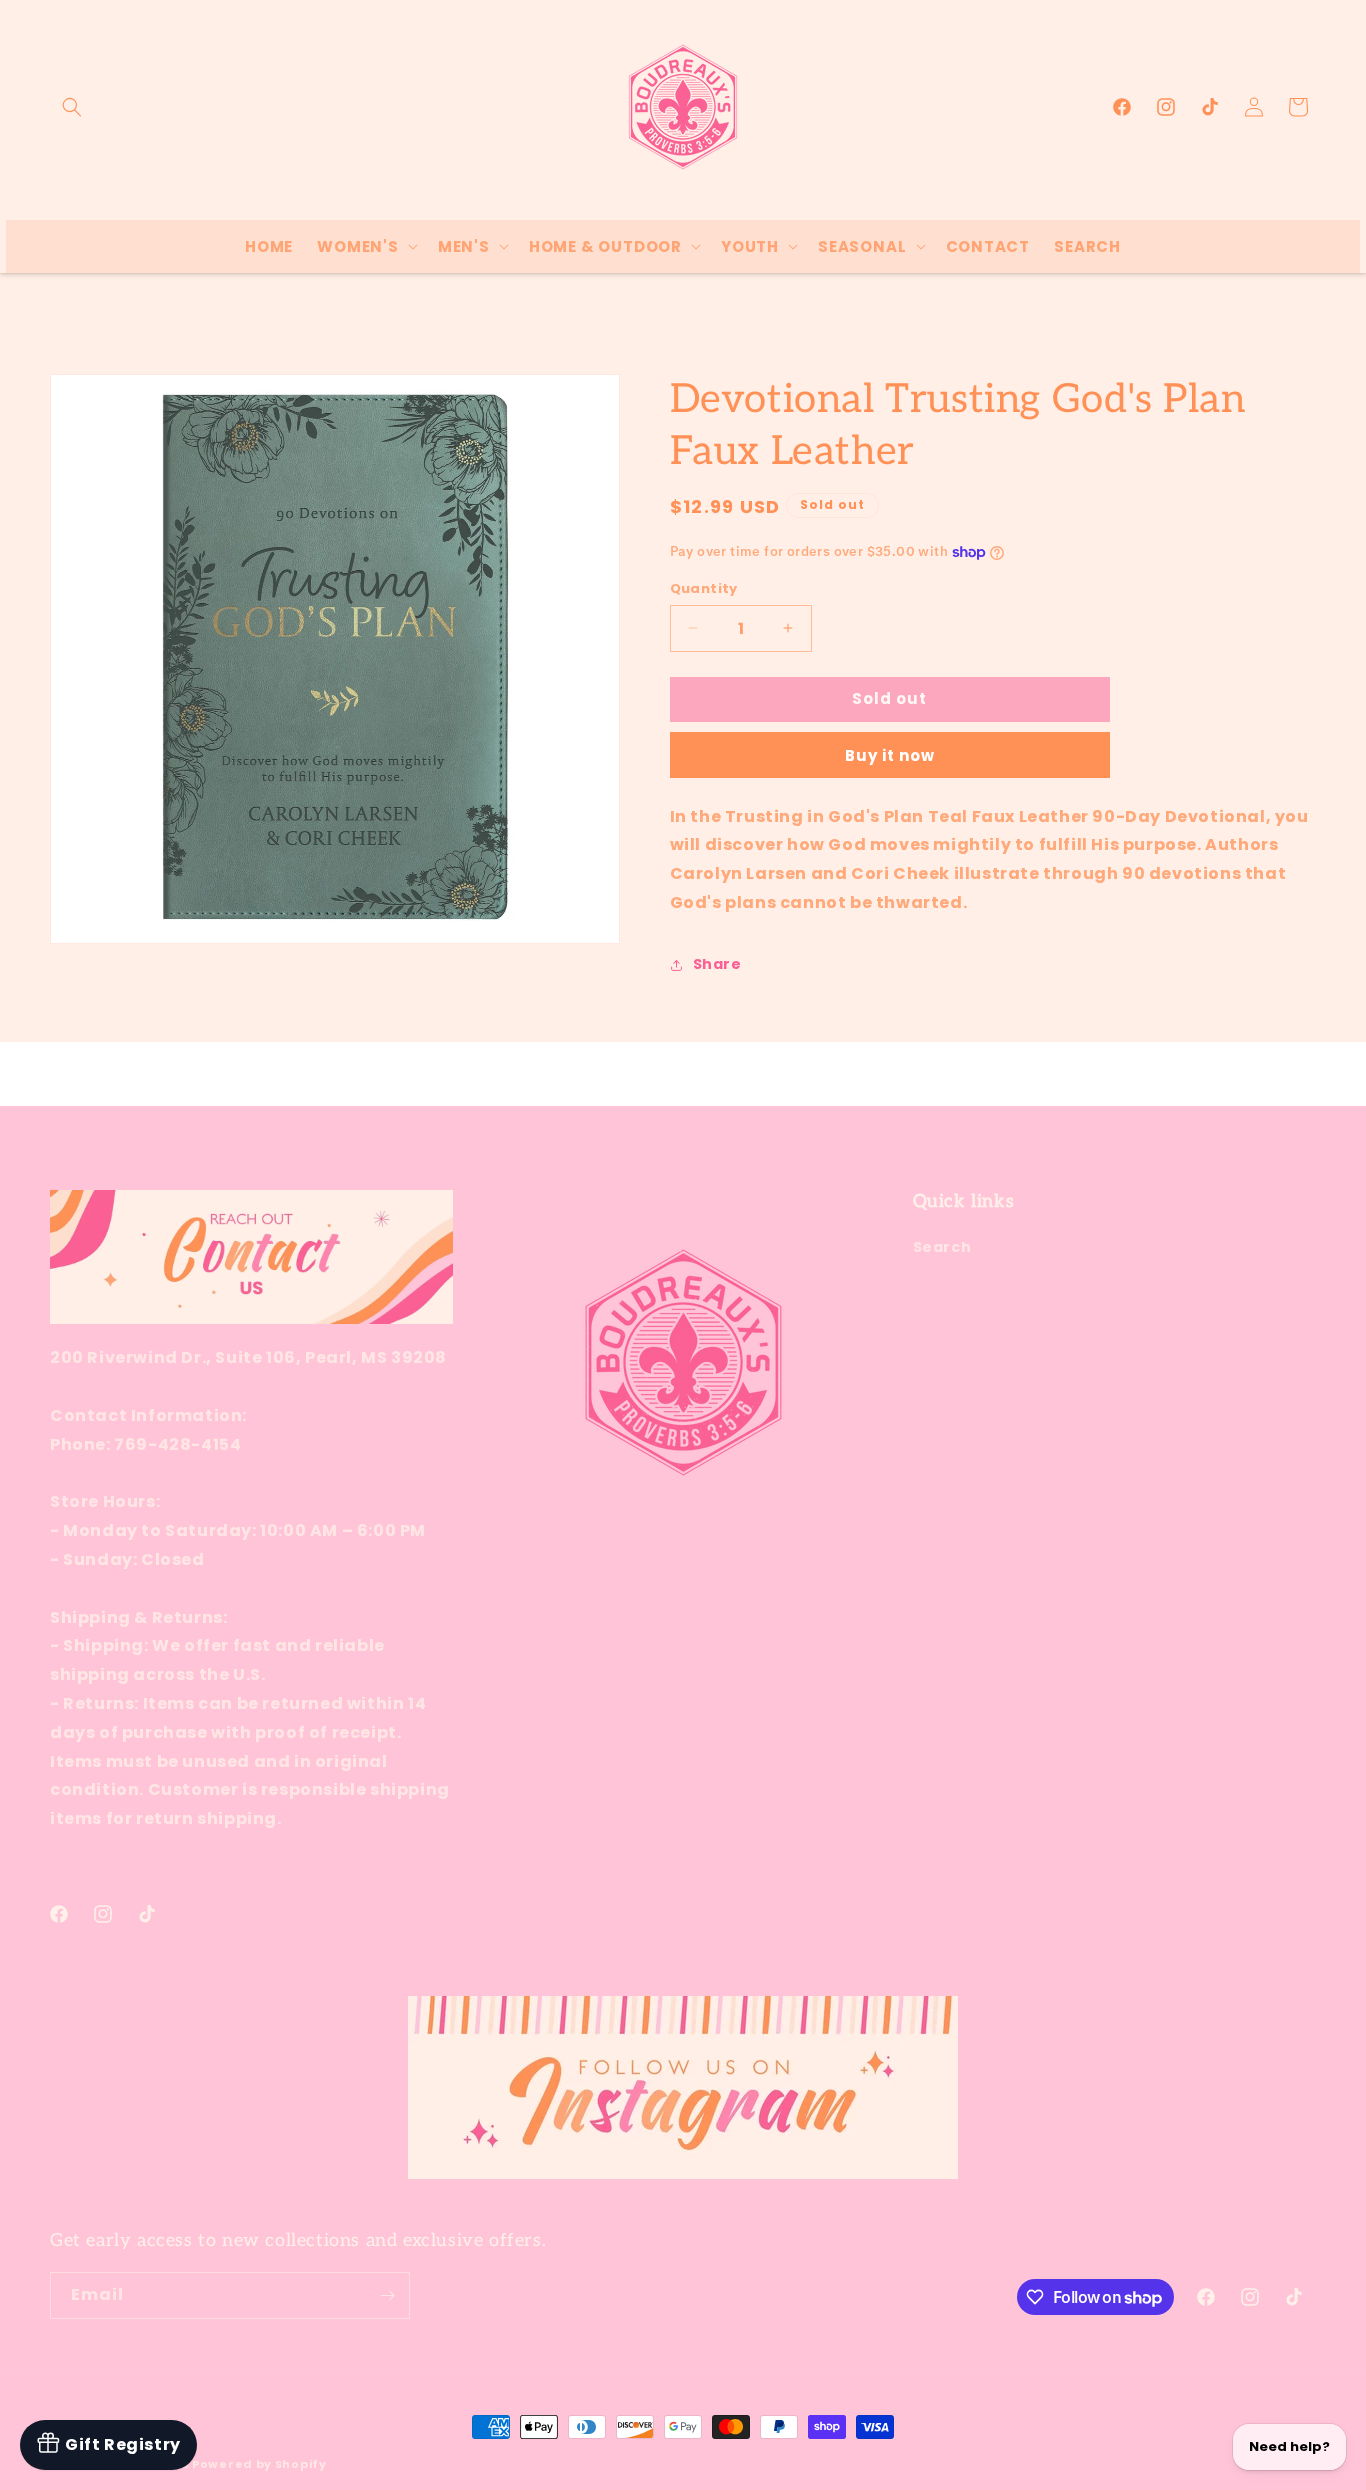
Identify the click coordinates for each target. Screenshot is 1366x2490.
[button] (72, 107)
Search (942, 1247)
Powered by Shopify (259, 2464)
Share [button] (717, 964)
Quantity (704, 588)
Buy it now (890, 755)
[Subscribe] (387, 2295)
